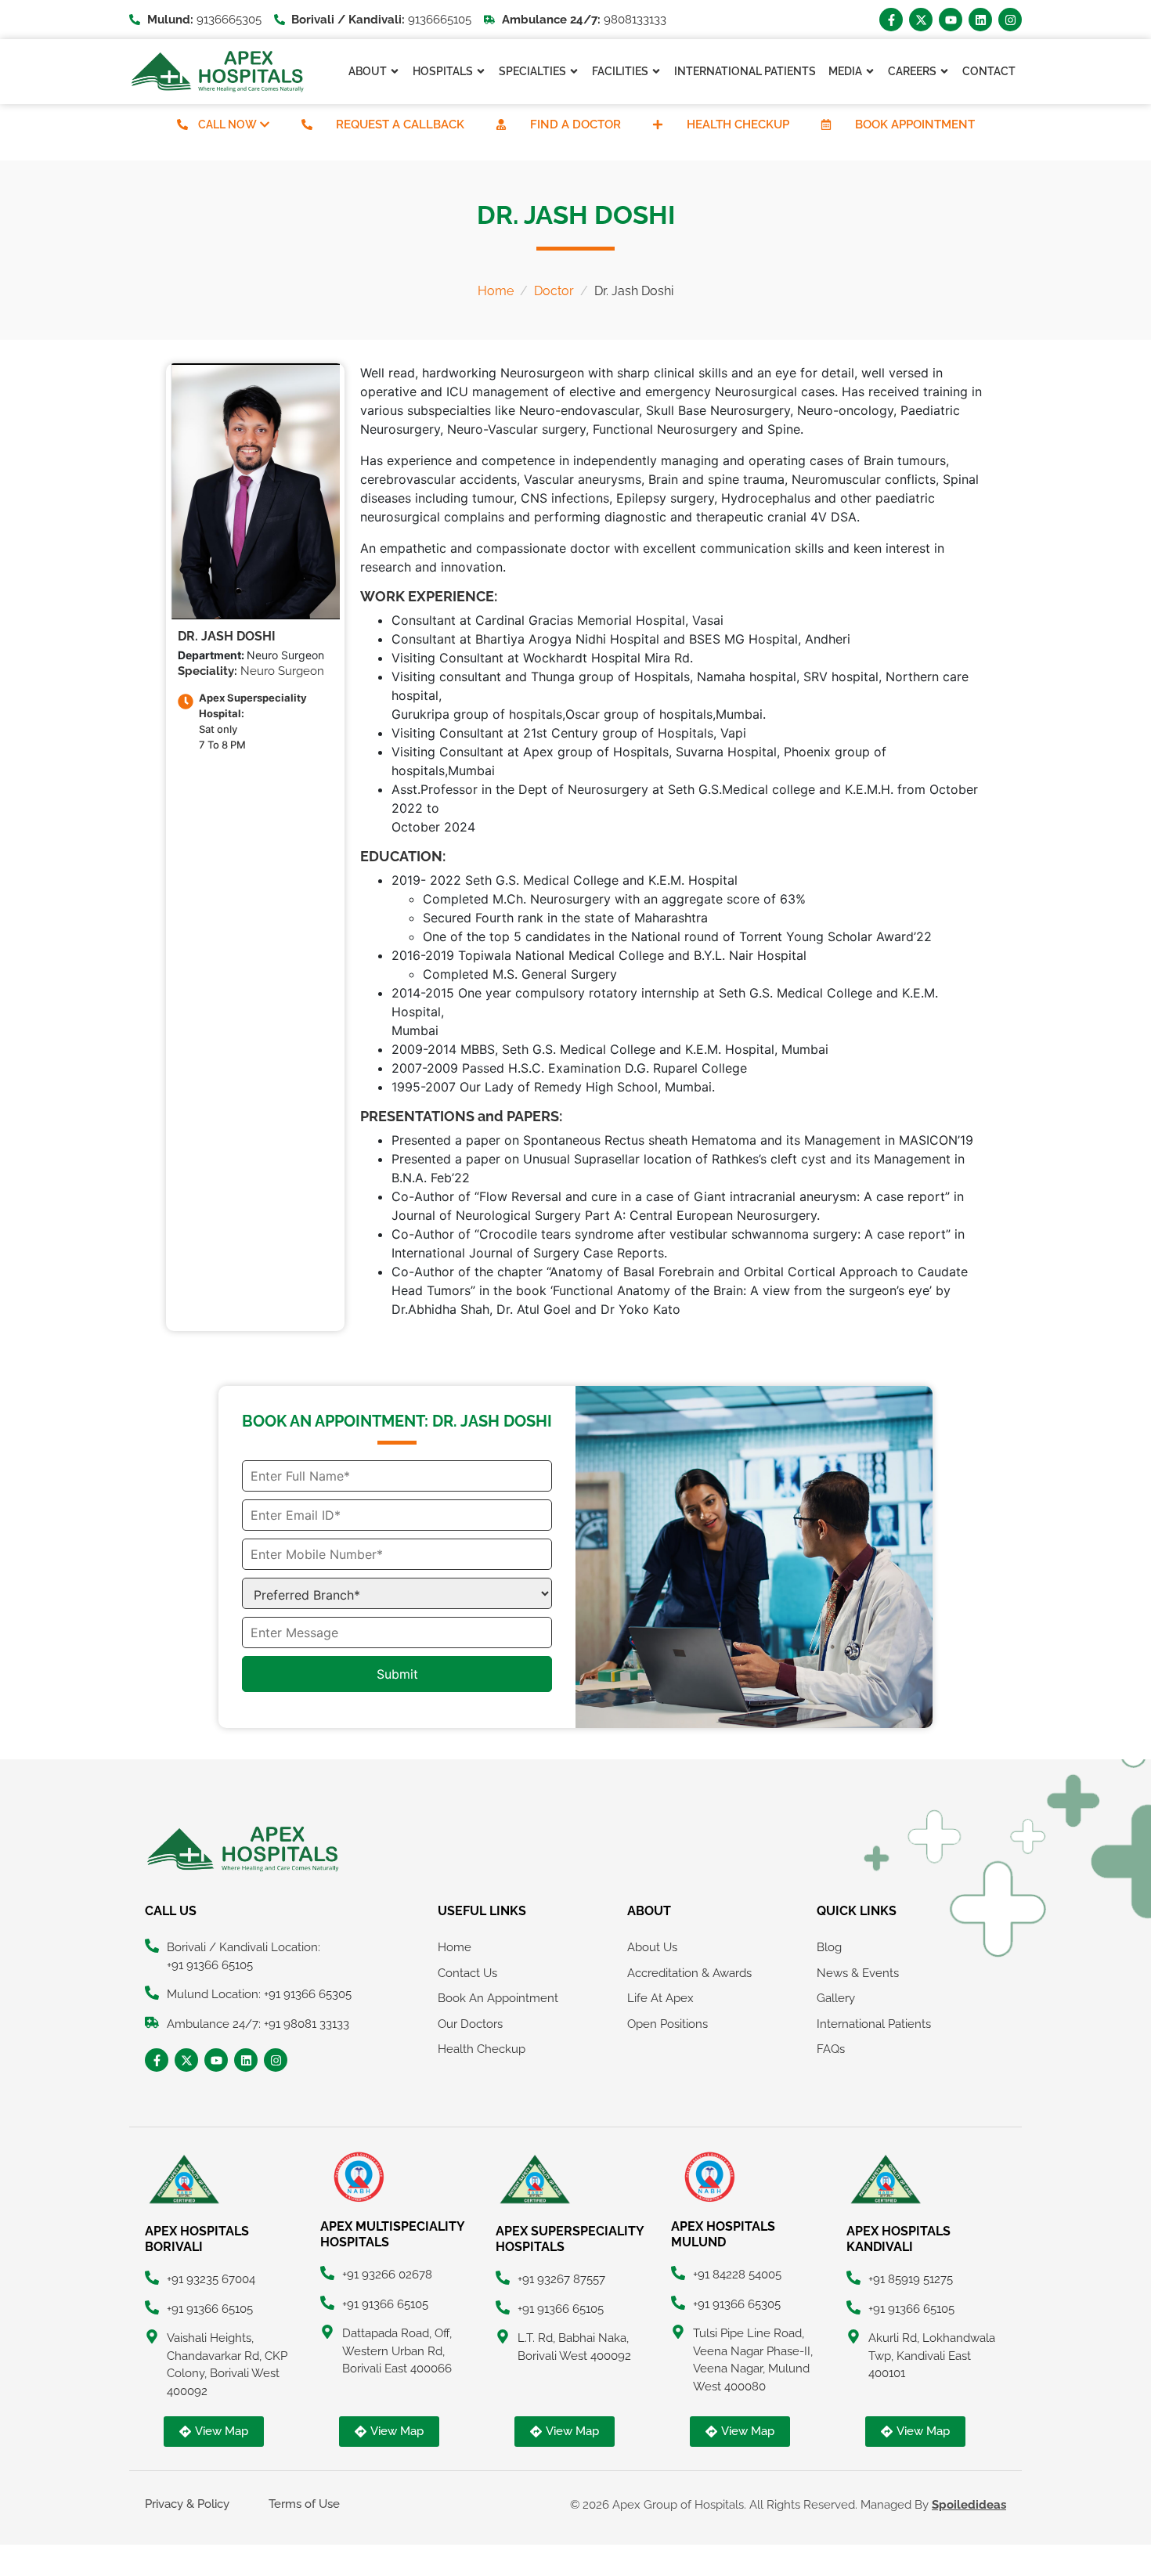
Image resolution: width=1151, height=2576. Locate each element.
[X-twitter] (921, 20)
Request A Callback (400, 124)
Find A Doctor (575, 124)
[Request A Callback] (307, 124)
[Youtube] (951, 20)
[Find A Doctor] (501, 124)
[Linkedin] (980, 20)
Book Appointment (915, 124)
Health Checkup (738, 124)
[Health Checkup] (658, 124)
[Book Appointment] (826, 124)
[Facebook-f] (891, 20)
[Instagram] (1010, 20)
